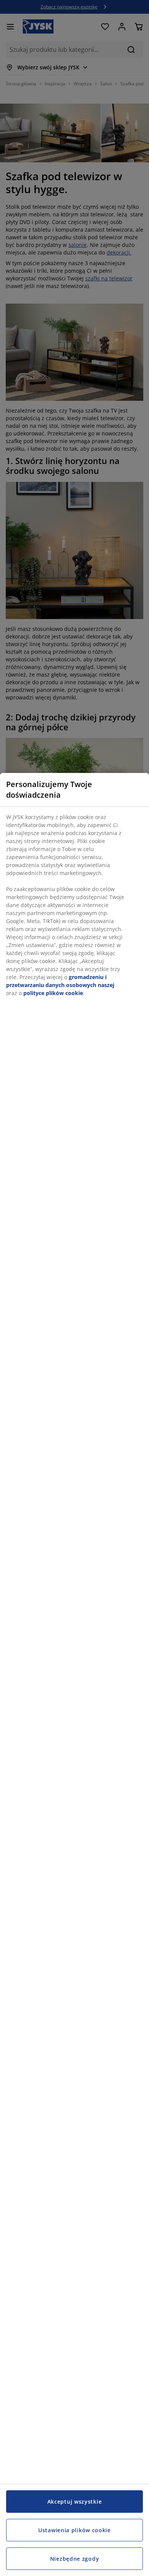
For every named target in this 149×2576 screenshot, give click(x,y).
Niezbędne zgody (75, 2559)
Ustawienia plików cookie (74, 2530)
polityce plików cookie (53, 993)
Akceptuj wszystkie (75, 2502)
